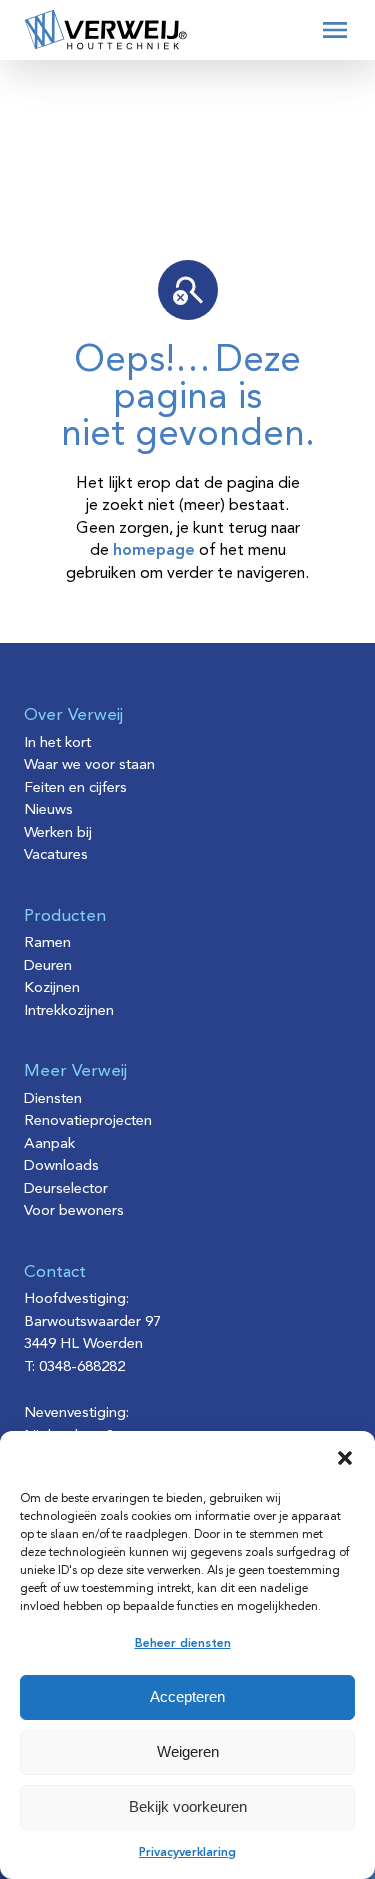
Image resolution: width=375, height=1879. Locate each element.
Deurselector (66, 1189)
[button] (345, 1458)
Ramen (47, 943)
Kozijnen (52, 988)
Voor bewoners (74, 1211)
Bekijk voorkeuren (188, 1806)
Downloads (61, 1166)
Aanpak (49, 1144)
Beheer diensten (183, 1644)
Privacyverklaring (187, 1853)
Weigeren (188, 1751)
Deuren (48, 966)
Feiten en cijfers (75, 788)
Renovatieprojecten (88, 1121)
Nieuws (48, 810)
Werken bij (58, 833)
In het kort (57, 743)
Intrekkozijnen (69, 1011)
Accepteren (187, 1696)
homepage (154, 551)
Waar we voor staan (89, 765)
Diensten (53, 1099)
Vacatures (56, 855)
